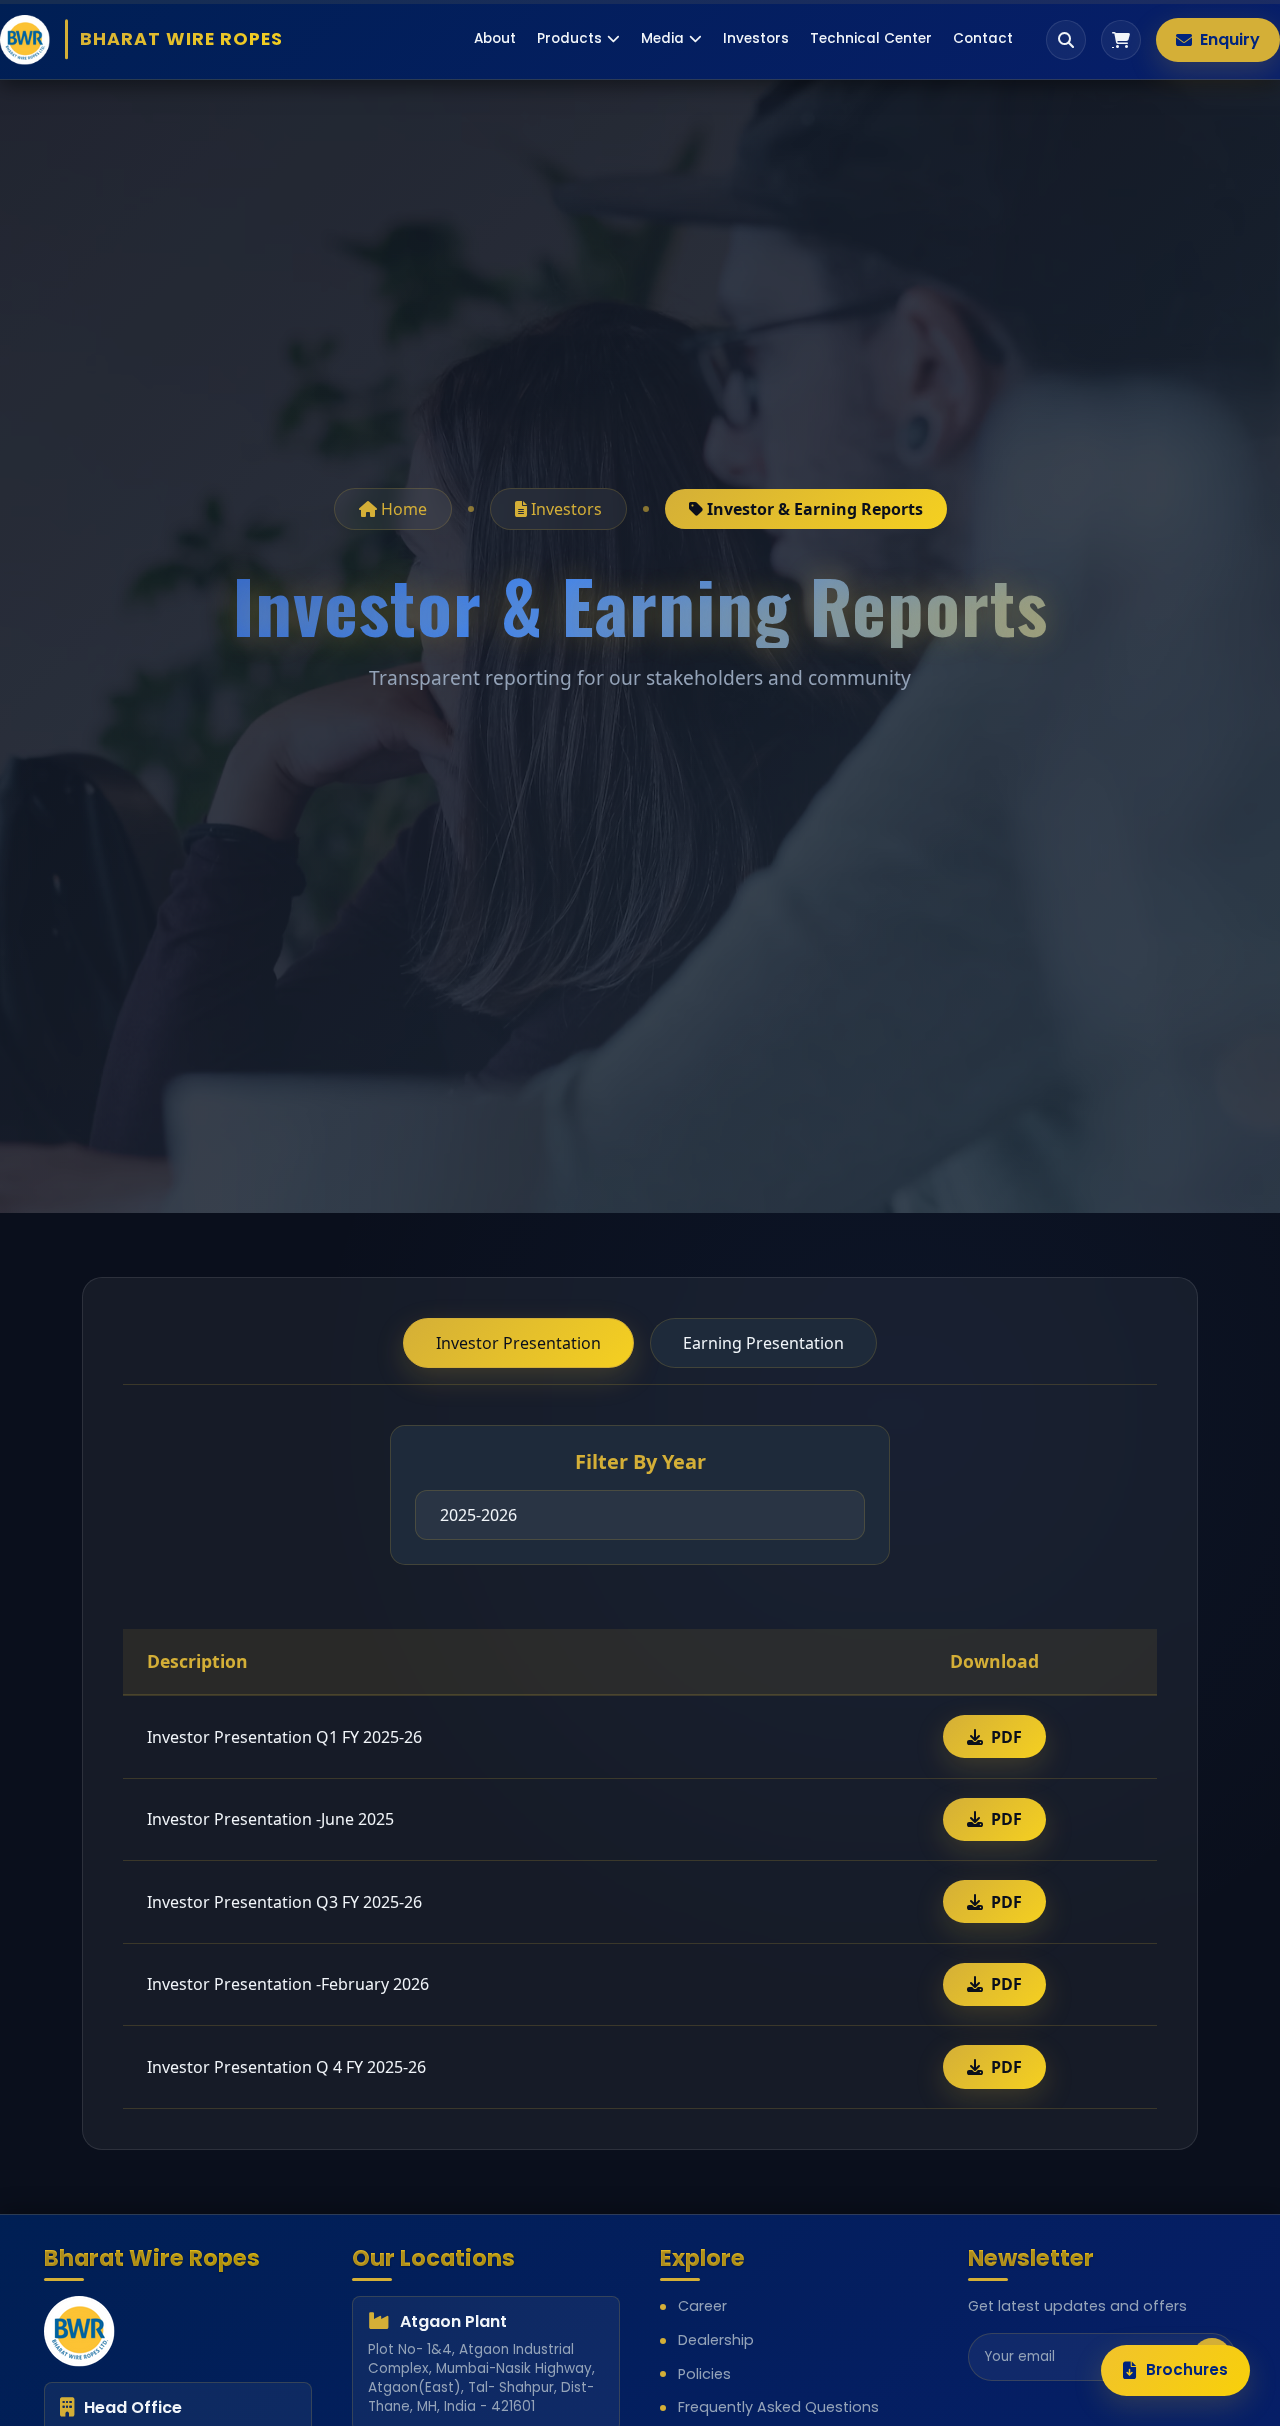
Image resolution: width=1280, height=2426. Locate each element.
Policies (704, 2374)
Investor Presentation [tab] (518, 1343)
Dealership (716, 2340)
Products (569, 38)
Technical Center (871, 38)
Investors (756, 38)
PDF (1006, 1737)
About (495, 38)
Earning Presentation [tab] (763, 1343)
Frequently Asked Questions (778, 2407)
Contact (983, 38)
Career (702, 2306)
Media (662, 38)
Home (402, 509)
